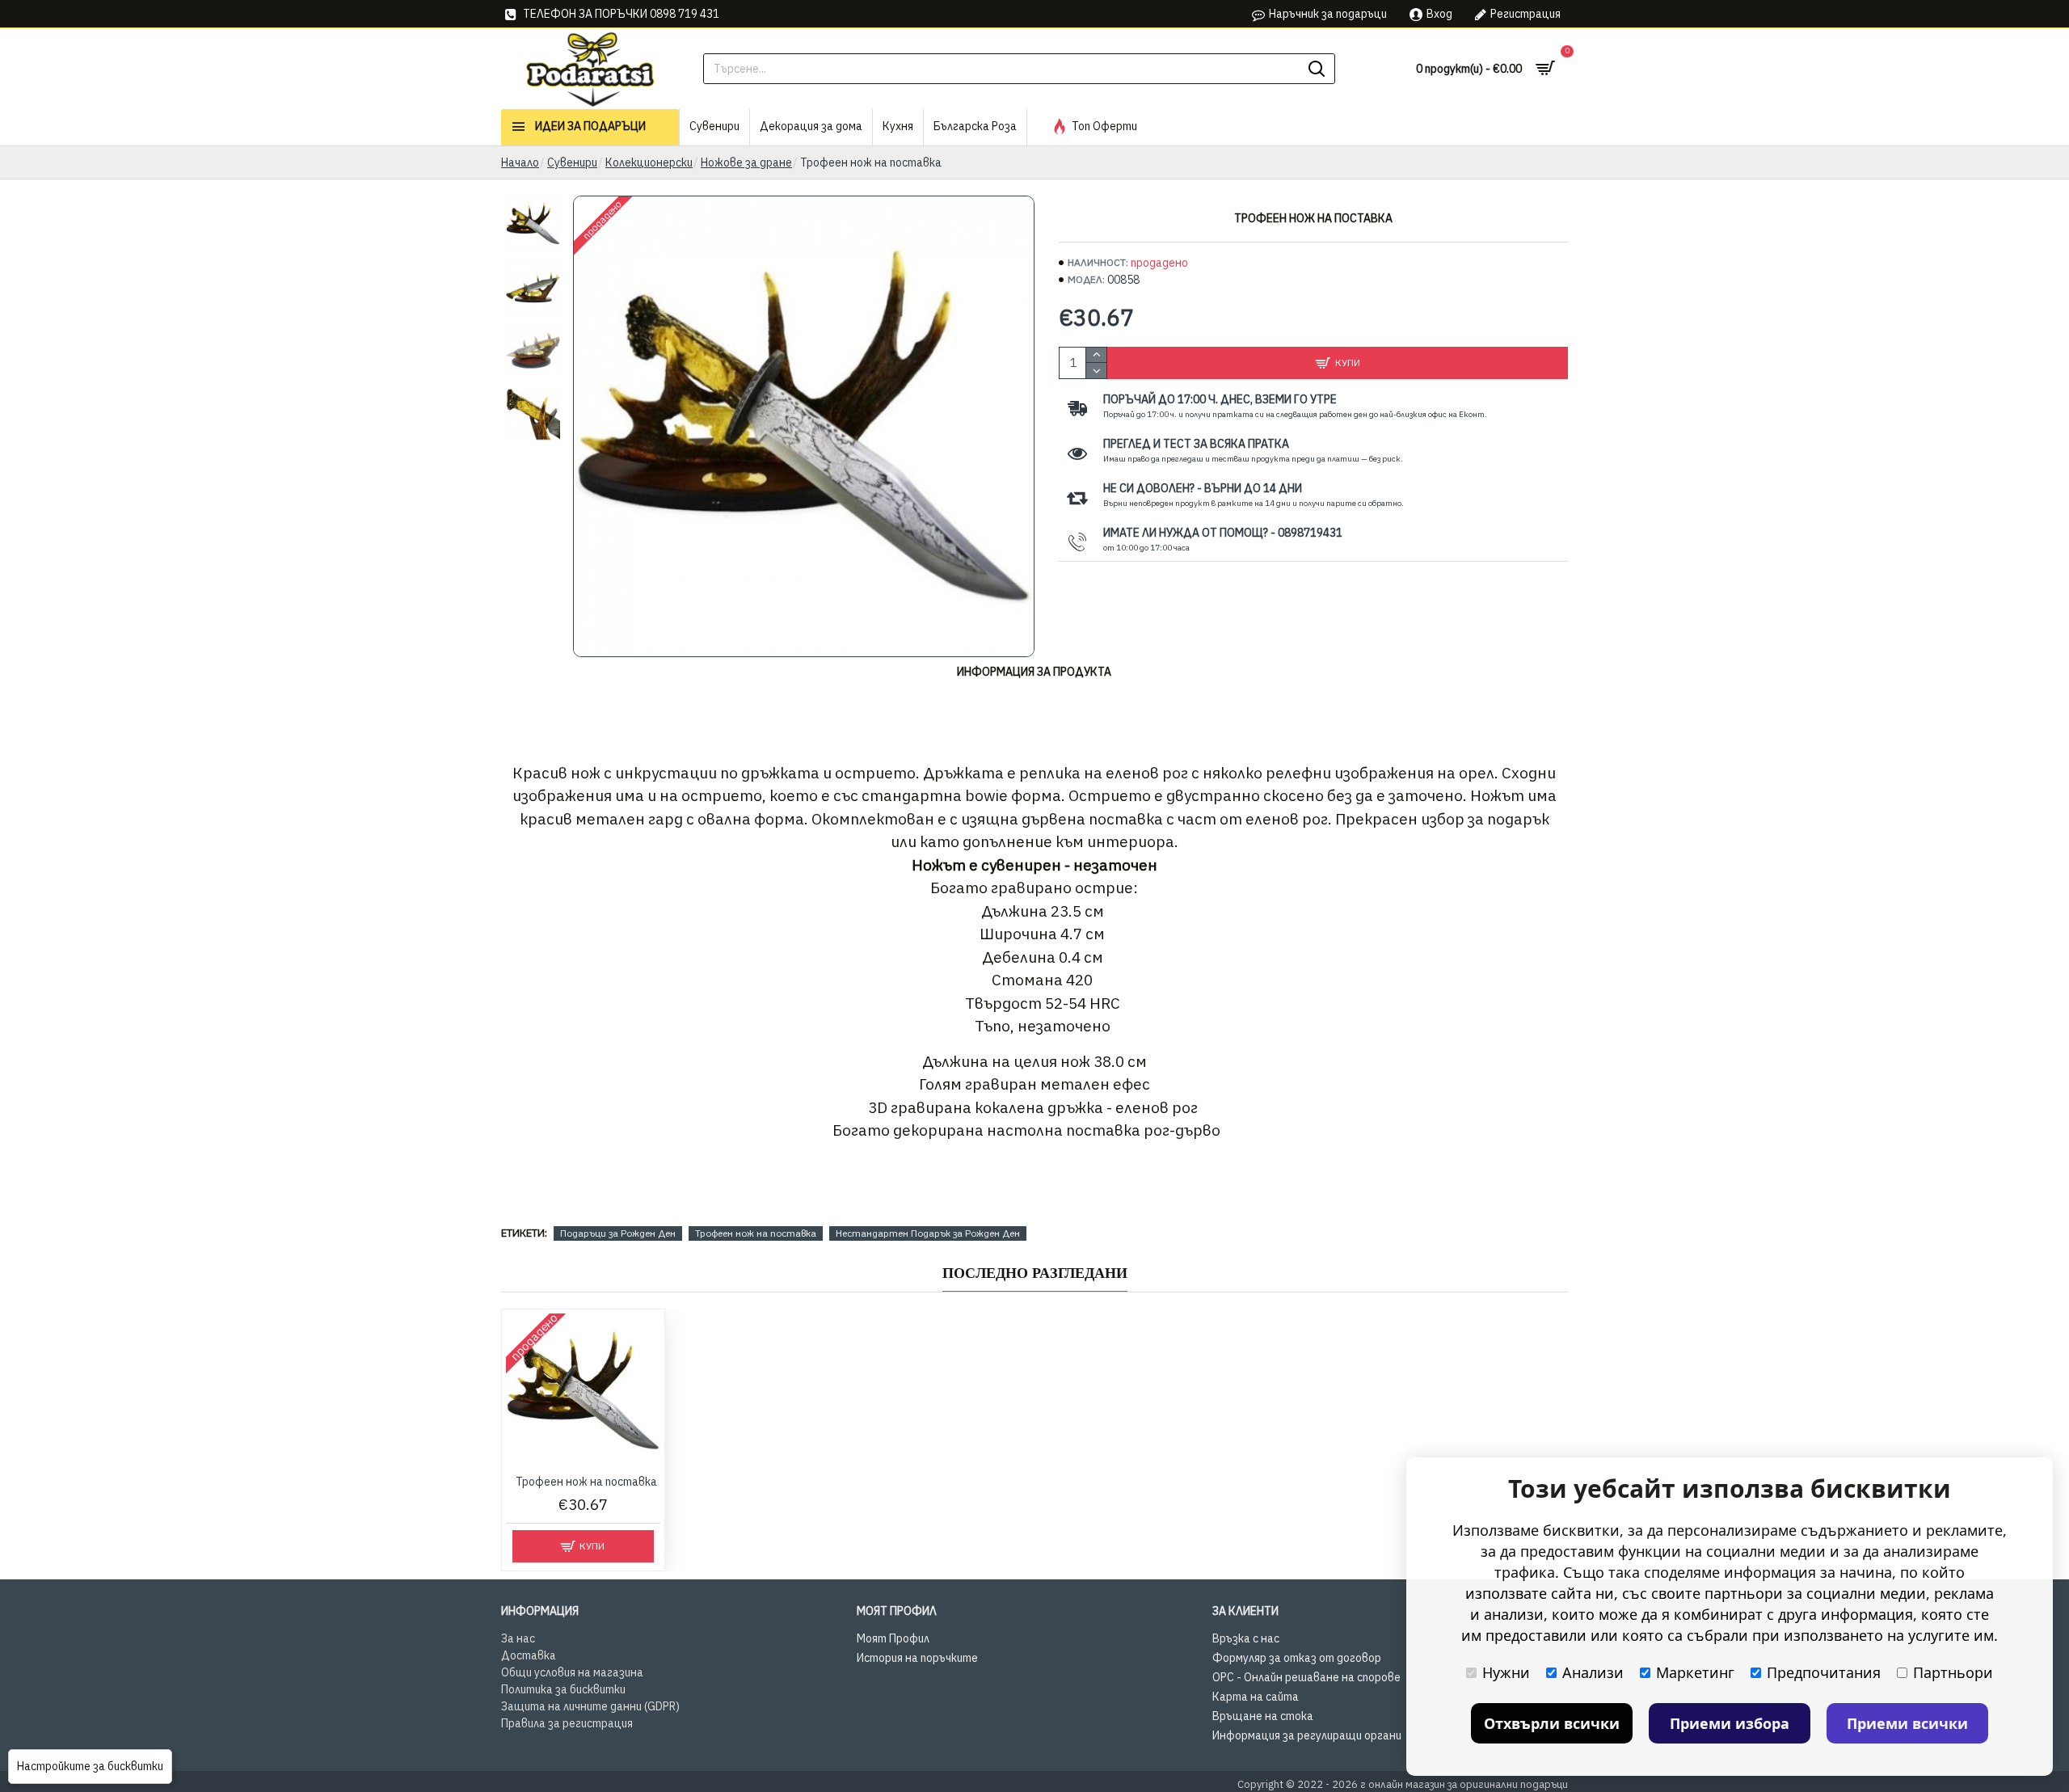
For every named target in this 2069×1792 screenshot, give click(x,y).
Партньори (1953, 1672)
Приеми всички (1907, 1723)
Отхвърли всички (1552, 1723)
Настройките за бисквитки (90, 1766)
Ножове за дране (746, 162)
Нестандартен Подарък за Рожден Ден (928, 1233)
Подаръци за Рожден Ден (618, 1233)
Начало (520, 162)
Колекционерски (649, 162)
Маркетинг (1695, 1672)
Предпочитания (1824, 1672)
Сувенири (572, 162)
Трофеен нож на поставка (756, 1233)
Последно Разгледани (1035, 1273)
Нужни (1506, 1672)
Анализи (1593, 1672)
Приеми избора (1730, 1723)
